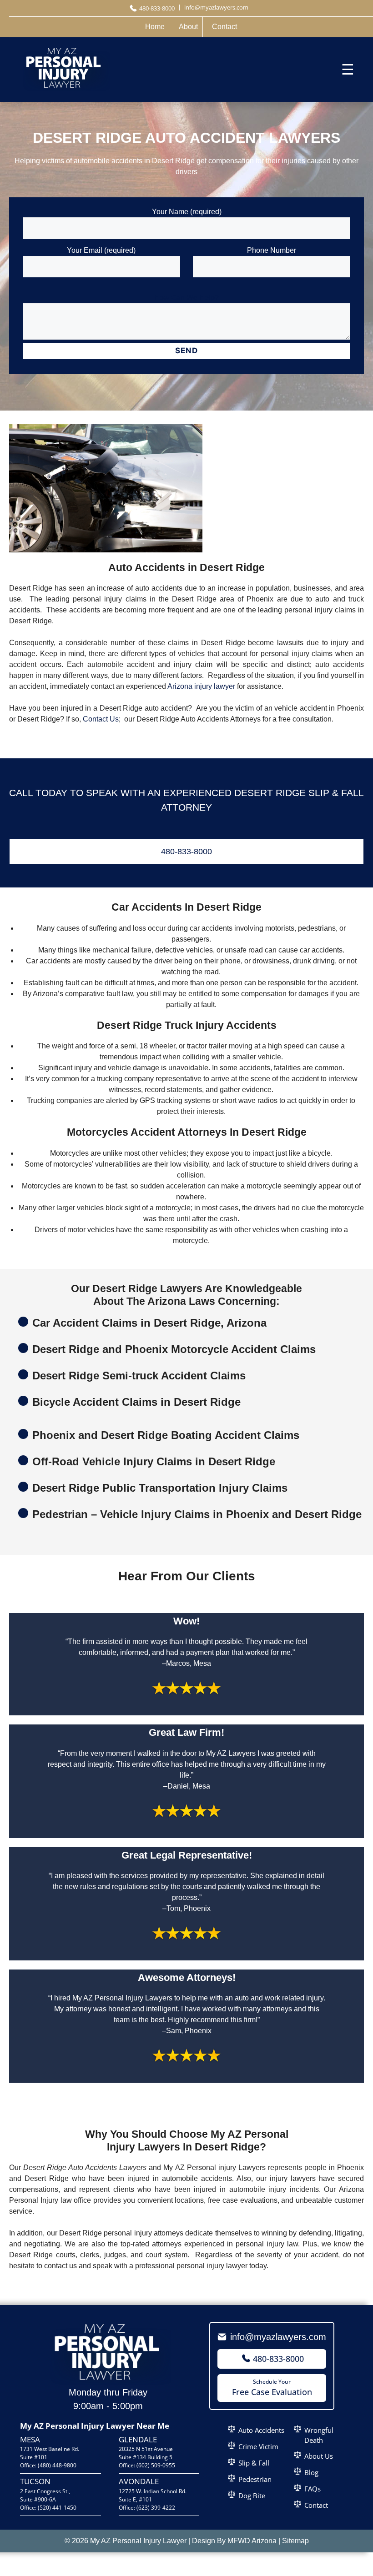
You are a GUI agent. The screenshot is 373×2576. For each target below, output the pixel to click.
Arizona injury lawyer (201, 686)
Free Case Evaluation (272, 2388)
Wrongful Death (319, 2435)
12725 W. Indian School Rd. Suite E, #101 (153, 2495)
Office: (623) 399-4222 (147, 2508)
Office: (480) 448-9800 (48, 2465)
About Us (319, 2456)
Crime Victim (258, 2446)
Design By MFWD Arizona (234, 2541)
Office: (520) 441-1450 (48, 2508)
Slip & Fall (254, 2463)
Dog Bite (252, 2496)
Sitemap (295, 2541)
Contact (316, 2505)
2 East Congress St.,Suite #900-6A (45, 2495)
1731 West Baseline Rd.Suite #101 (50, 2453)
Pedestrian (255, 2479)
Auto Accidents (261, 2430)
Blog (311, 2472)
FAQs (313, 2489)
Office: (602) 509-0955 (147, 2465)
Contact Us (101, 719)
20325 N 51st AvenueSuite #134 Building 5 (146, 2453)
